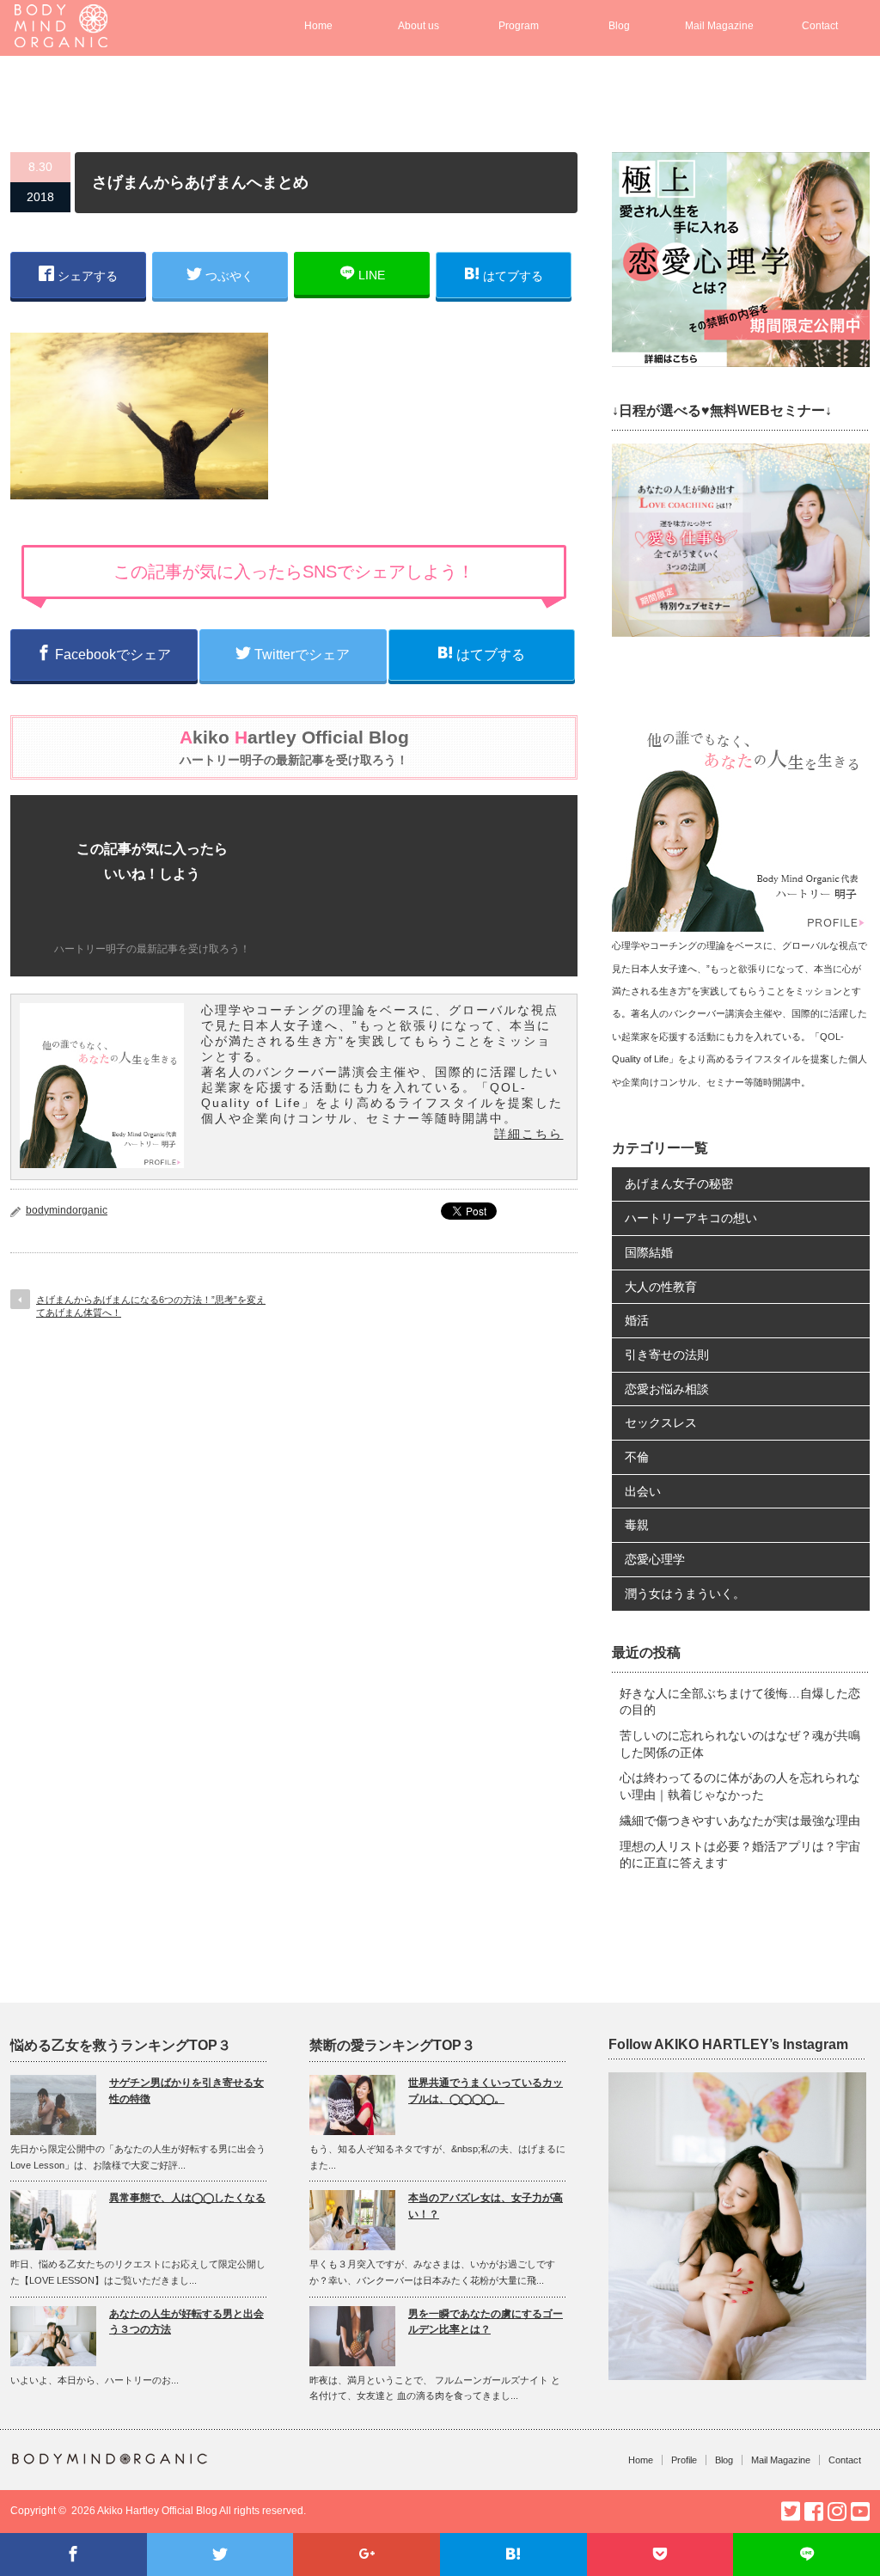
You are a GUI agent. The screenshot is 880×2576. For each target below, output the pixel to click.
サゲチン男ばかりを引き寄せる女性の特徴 (186, 2091)
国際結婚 (649, 1252)
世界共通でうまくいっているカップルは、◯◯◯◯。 (486, 2091)
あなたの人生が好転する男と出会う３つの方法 (186, 2322)
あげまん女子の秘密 (679, 1184)
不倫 (637, 1457)
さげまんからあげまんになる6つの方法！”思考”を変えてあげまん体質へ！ (151, 1306)
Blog (619, 26)
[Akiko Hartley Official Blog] (61, 39)
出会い (643, 1491)
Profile (684, 2460)
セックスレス (661, 1423)
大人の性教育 (661, 1287)
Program (519, 26)
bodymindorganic (67, 1210)
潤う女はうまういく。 (685, 1594)
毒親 (637, 1525)
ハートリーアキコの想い (691, 1218)
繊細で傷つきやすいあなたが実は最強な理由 (740, 1820)
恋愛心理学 (655, 1559)
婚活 (637, 1320)
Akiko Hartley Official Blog (157, 2511)
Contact (820, 26)
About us (419, 26)
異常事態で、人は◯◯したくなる (187, 2198)
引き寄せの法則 (667, 1355)
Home (318, 26)
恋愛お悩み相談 (667, 1389)
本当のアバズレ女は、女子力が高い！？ (486, 2206)
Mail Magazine (719, 26)
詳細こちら (529, 1134)
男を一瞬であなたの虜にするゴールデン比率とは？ (486, 2322)
